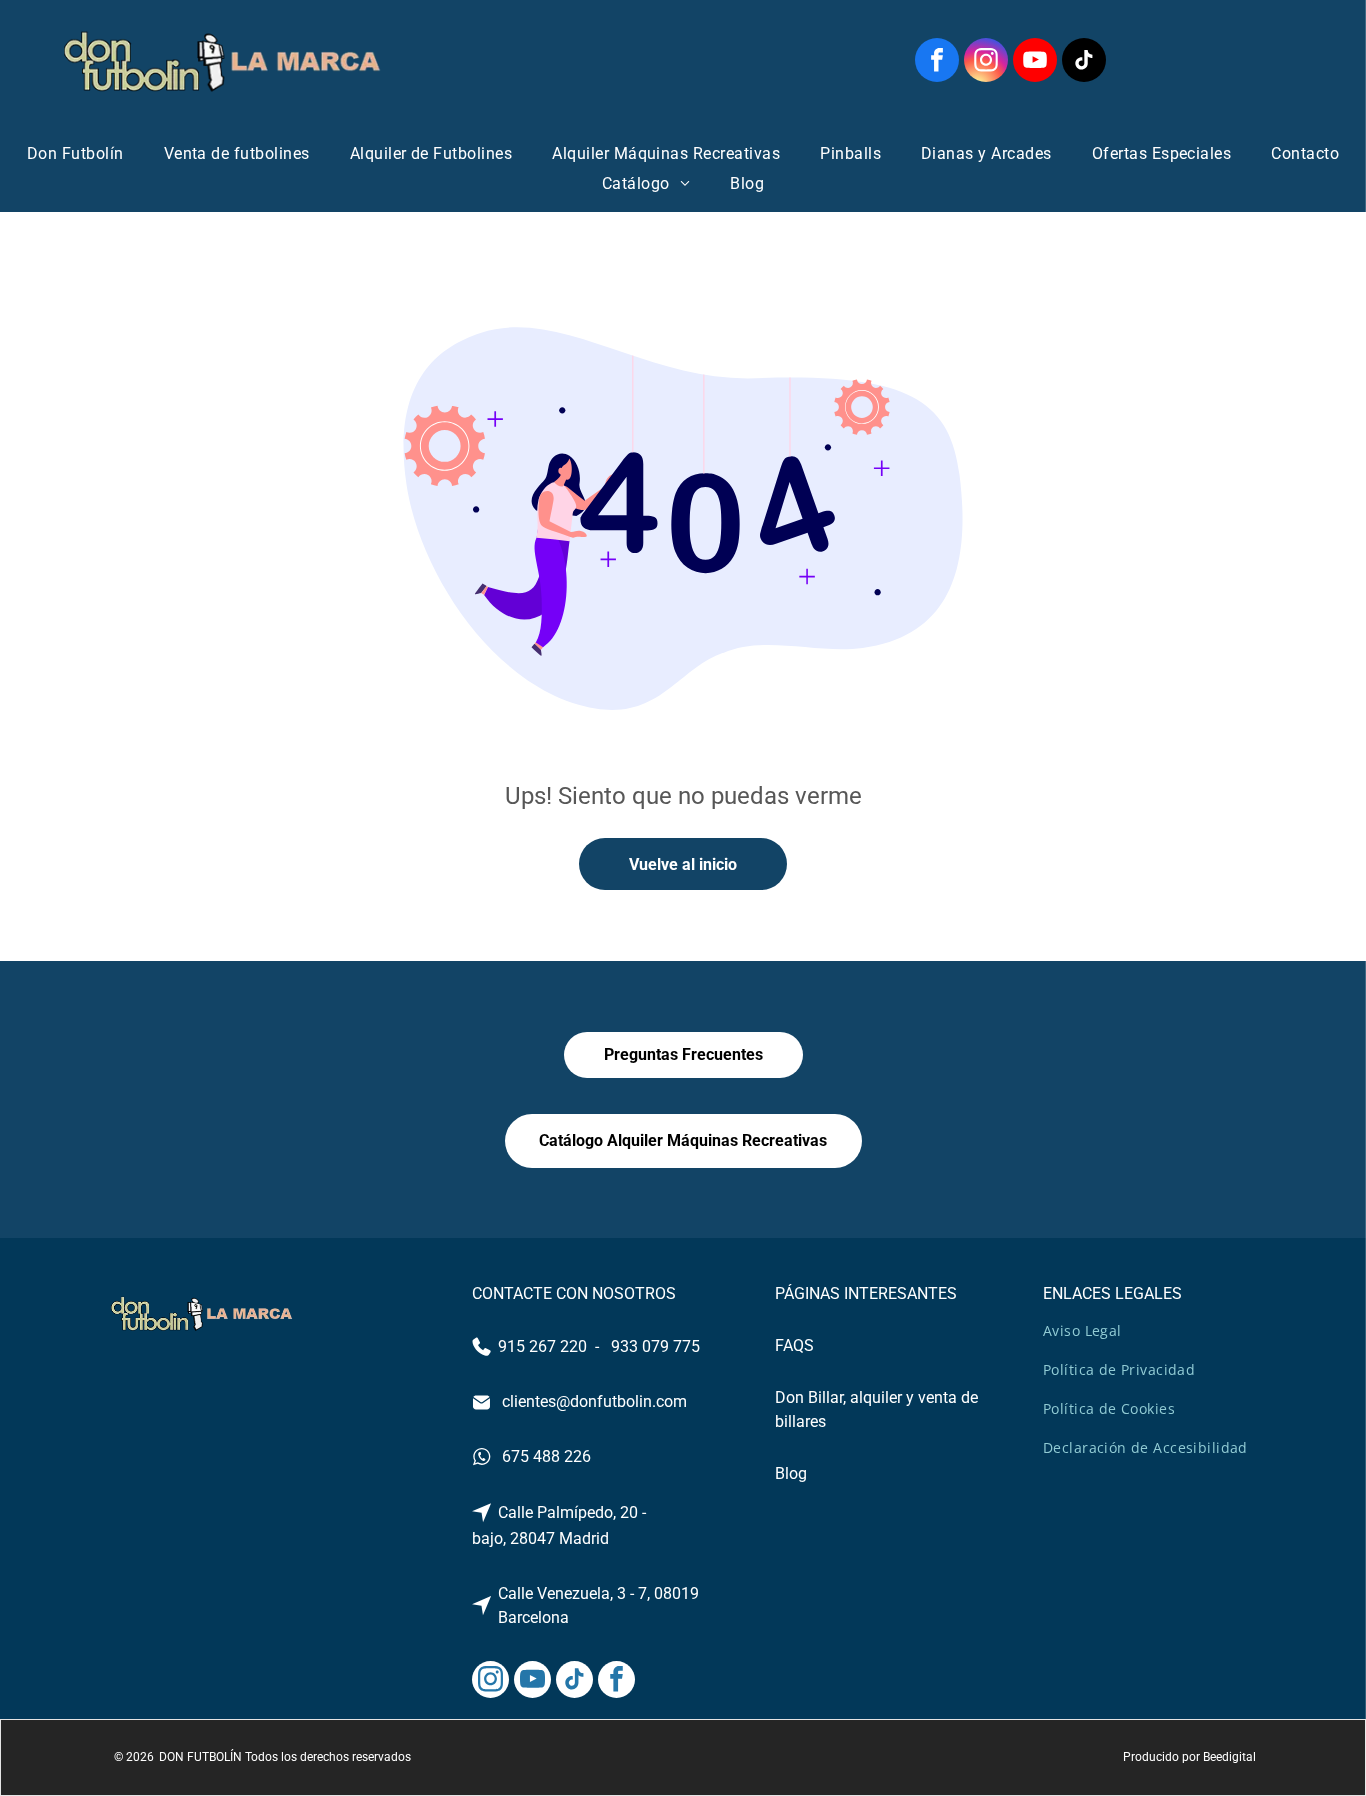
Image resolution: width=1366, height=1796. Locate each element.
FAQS (794, 1345)
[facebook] (937, 62)
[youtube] (1035, 62)
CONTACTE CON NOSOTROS (574, 1293)
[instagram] (986, 62)
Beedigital (1229, 1757)
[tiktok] (1084, 62)
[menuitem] (75, 153)
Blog (791, 1473)
